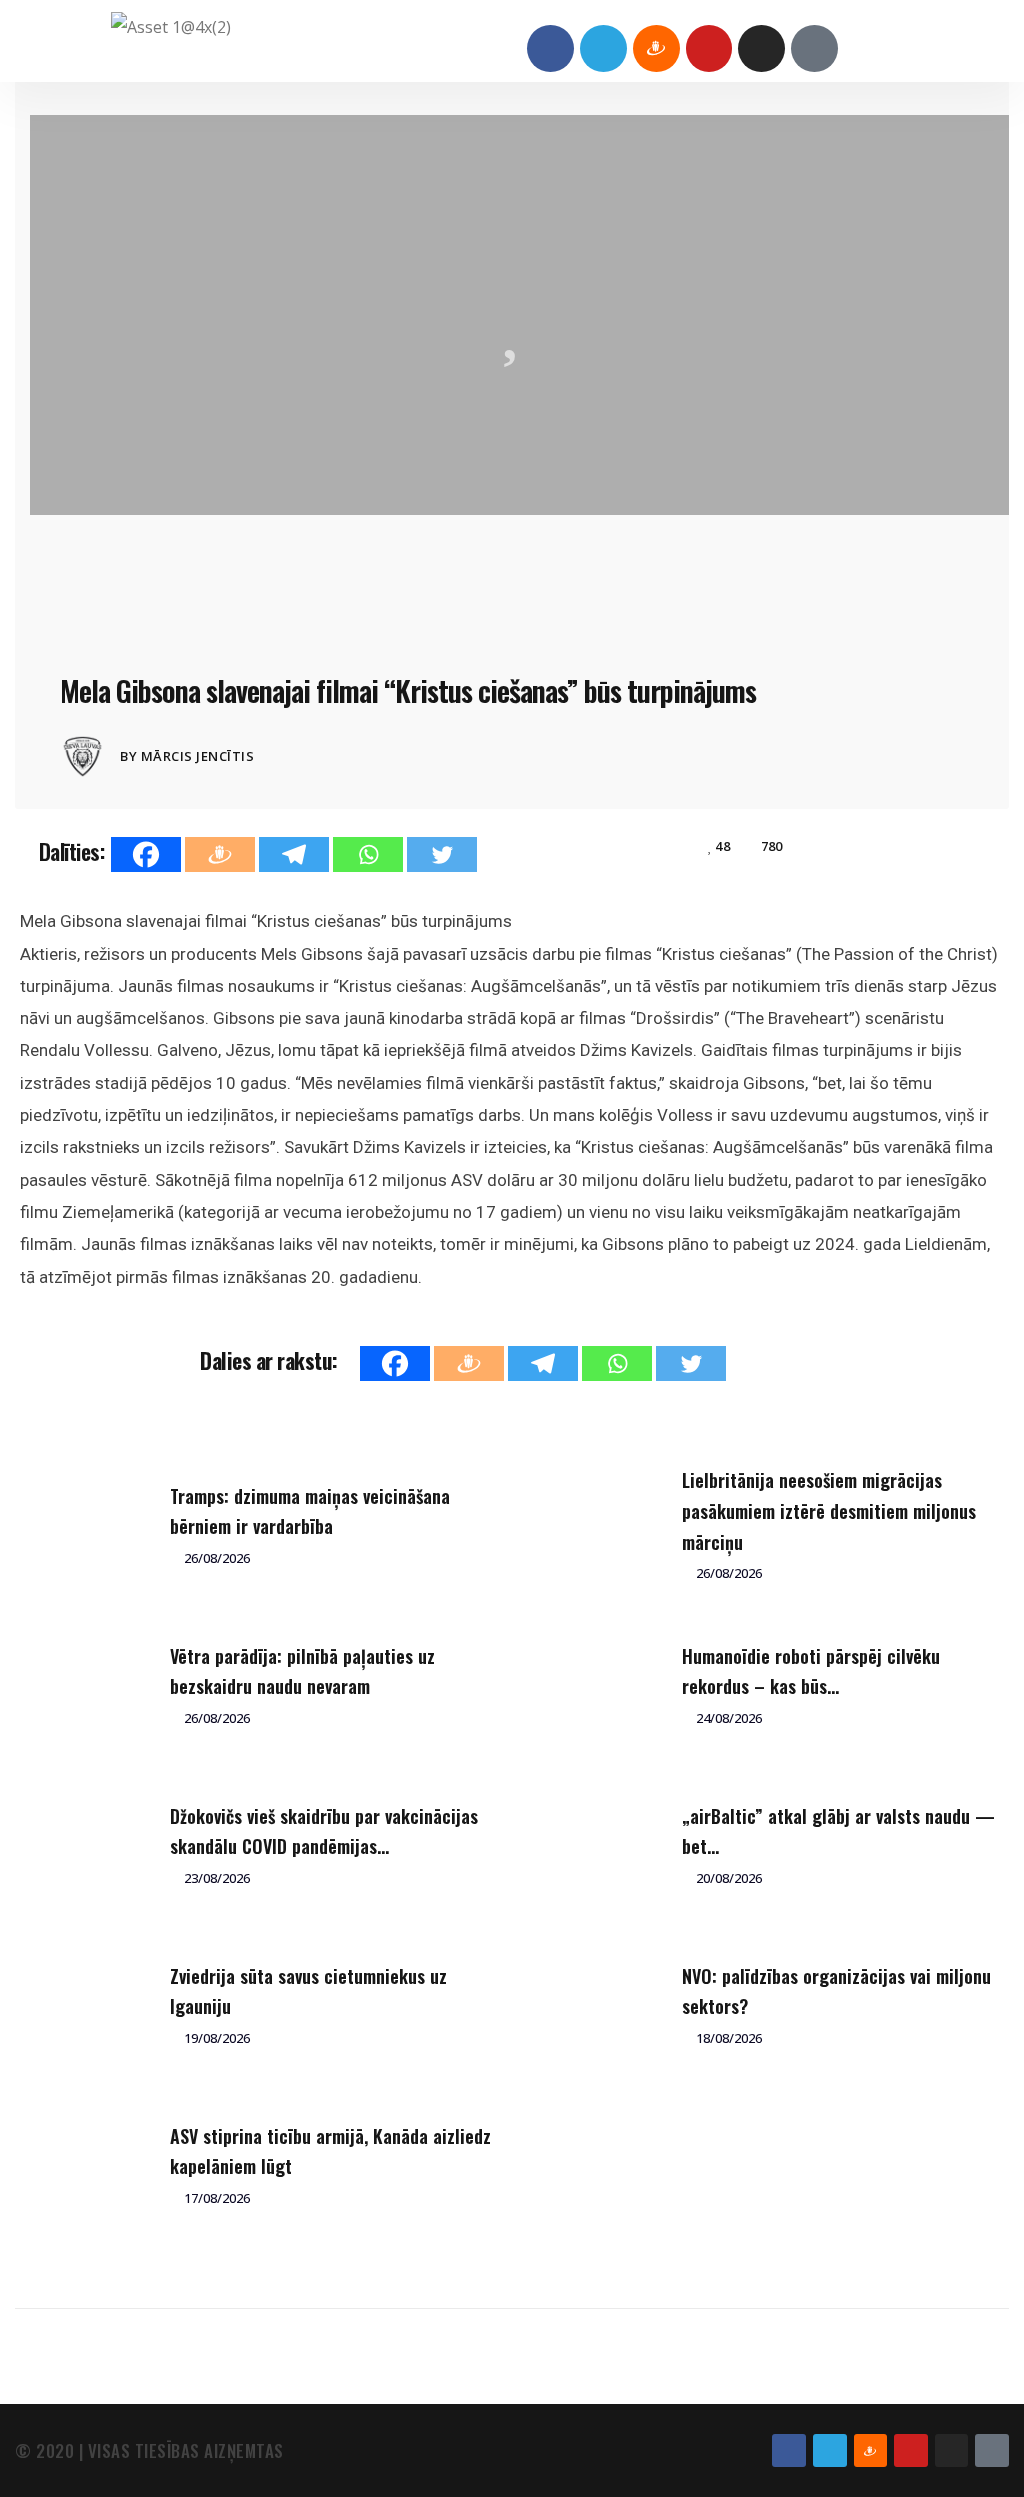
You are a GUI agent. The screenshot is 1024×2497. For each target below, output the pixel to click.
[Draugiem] (220, 854)
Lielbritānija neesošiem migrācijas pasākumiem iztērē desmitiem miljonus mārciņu (829, 1510)
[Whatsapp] (368, 854)
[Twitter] (442, 854)
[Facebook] (550, 48)
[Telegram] (603, 48)
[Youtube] (709, 48)
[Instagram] (761, 48)
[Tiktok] (814, 48)
